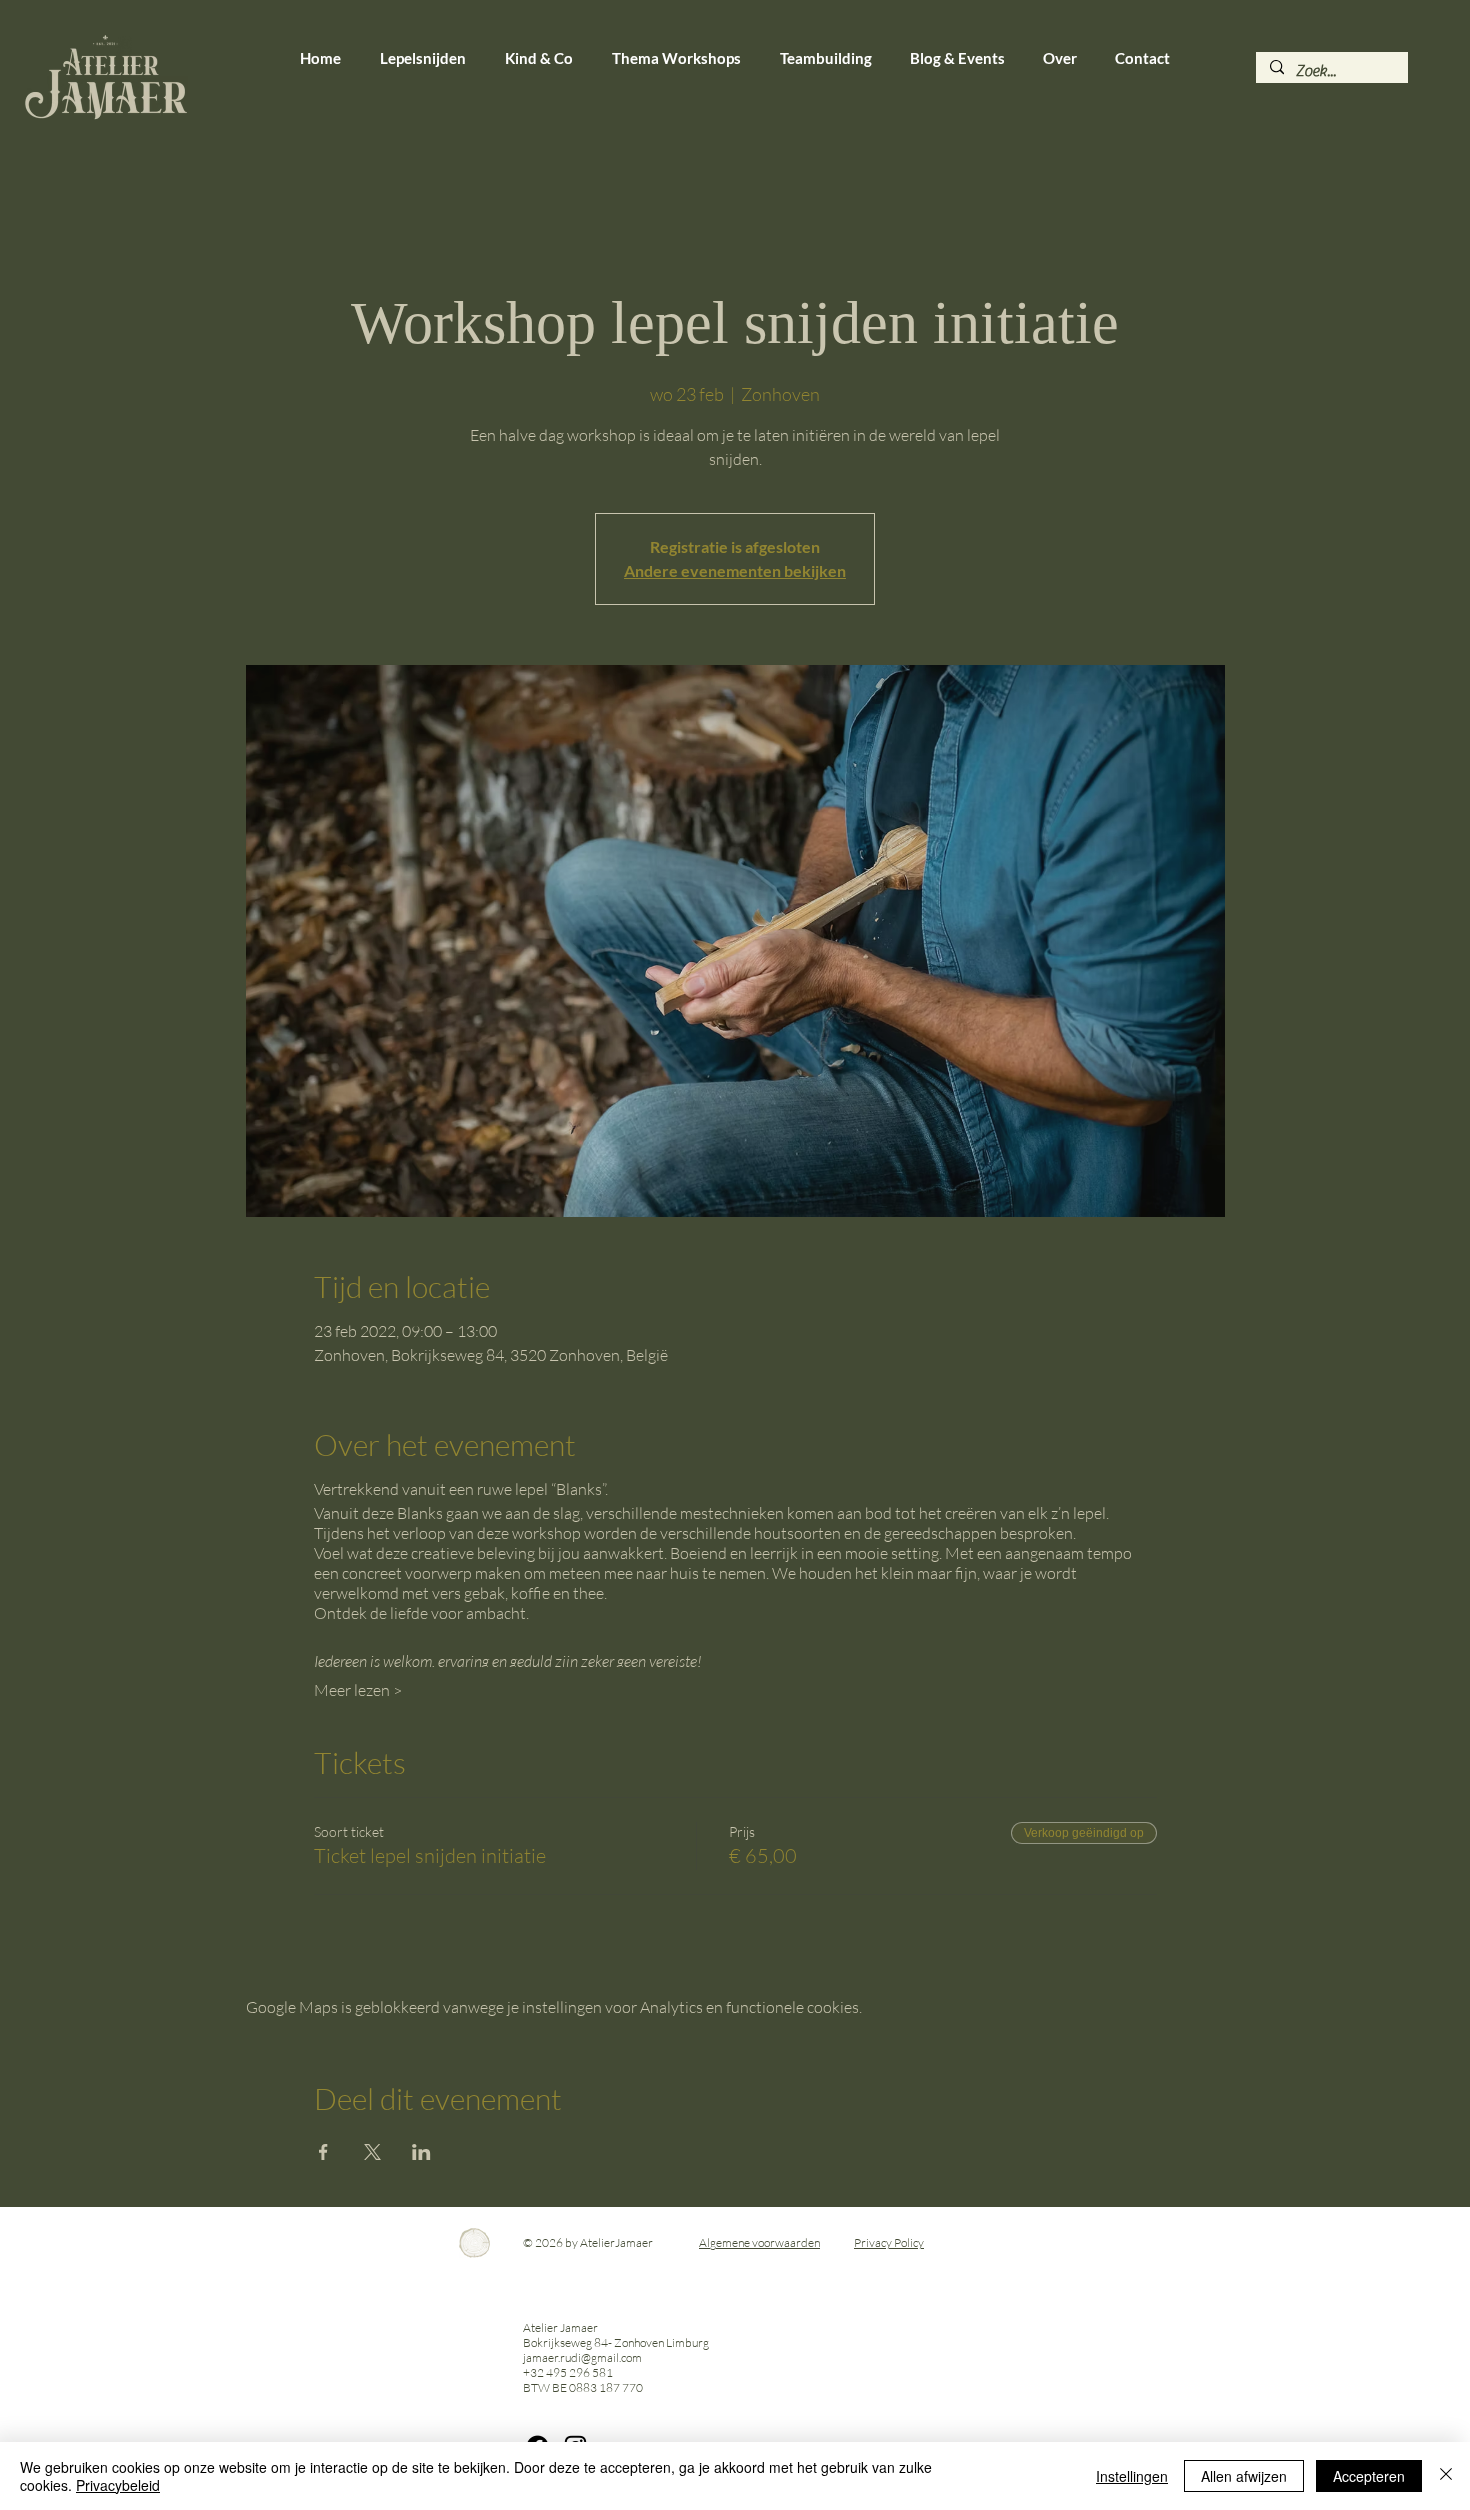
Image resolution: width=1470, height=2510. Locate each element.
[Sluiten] (1446, 2476)
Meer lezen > (358, 1690)
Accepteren (1369, 2476)
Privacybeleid (118, 2485)
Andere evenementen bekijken (735, 570)
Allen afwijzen (1244, 2476)
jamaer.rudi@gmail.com (582, 2357)
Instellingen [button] (1132, 2476)
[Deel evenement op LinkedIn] (421, 2152)
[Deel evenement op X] (372, 2152)
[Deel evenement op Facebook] (323, 2152)
